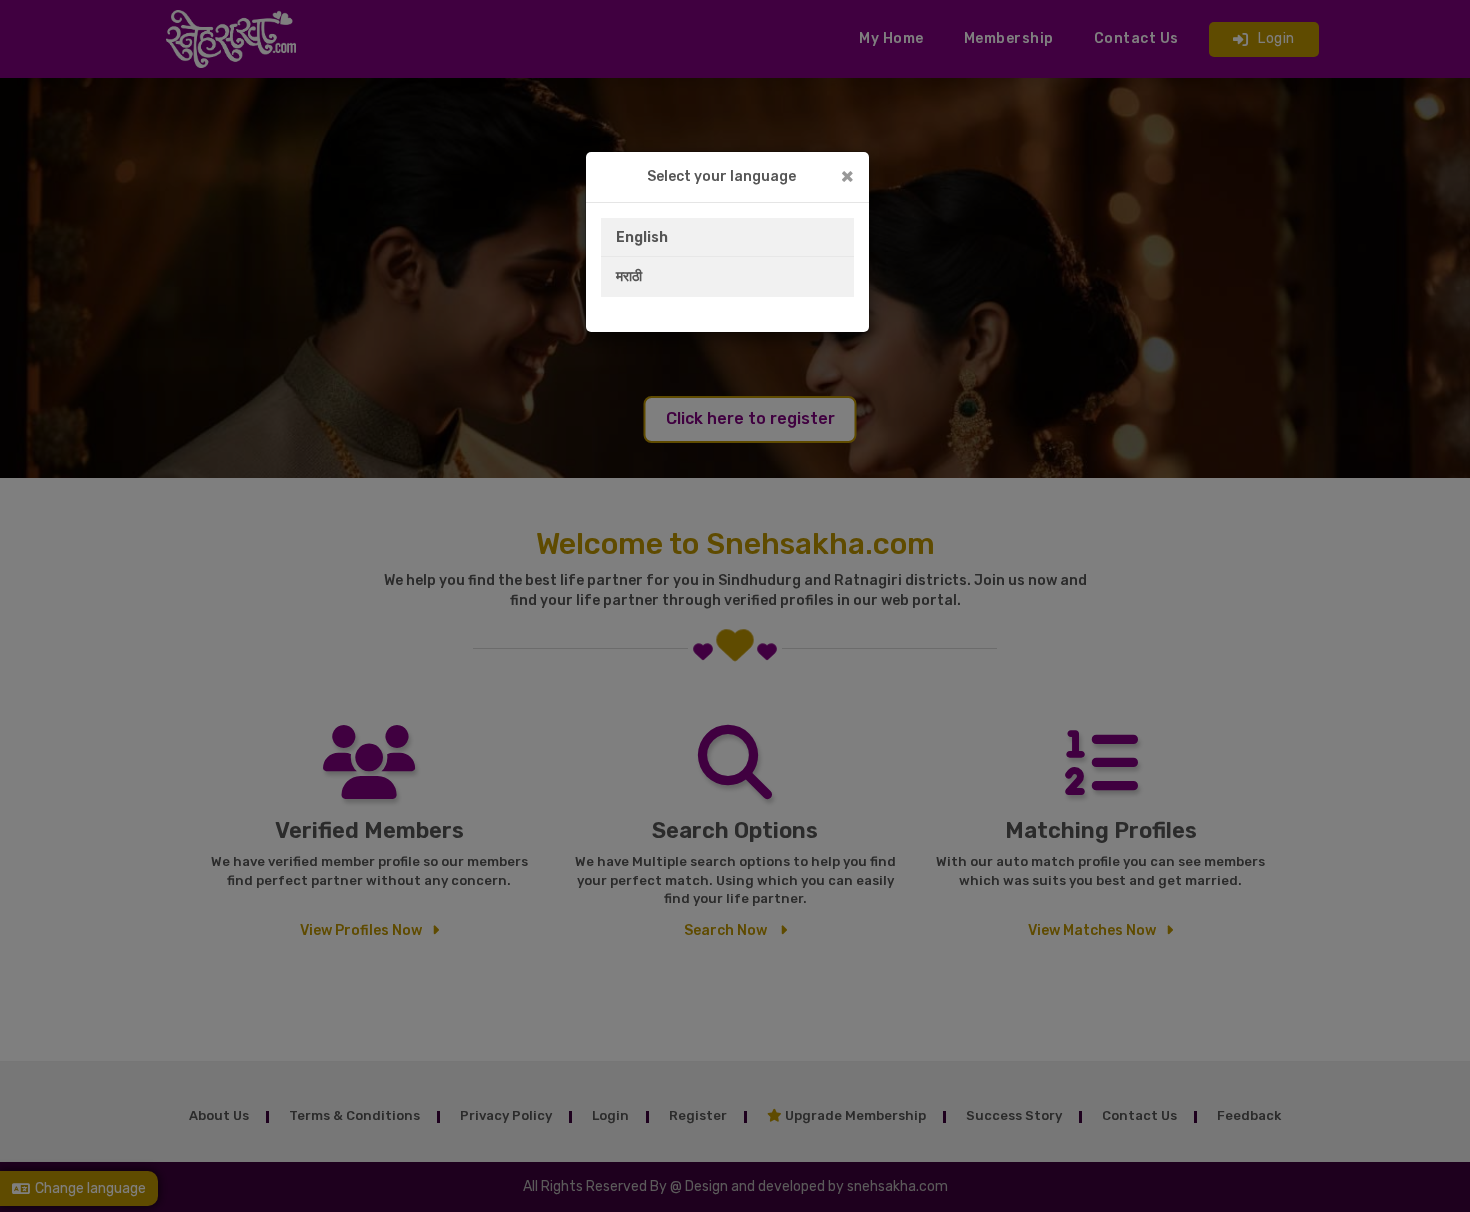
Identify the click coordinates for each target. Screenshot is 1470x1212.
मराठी (629, 276)
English (642, 237)
